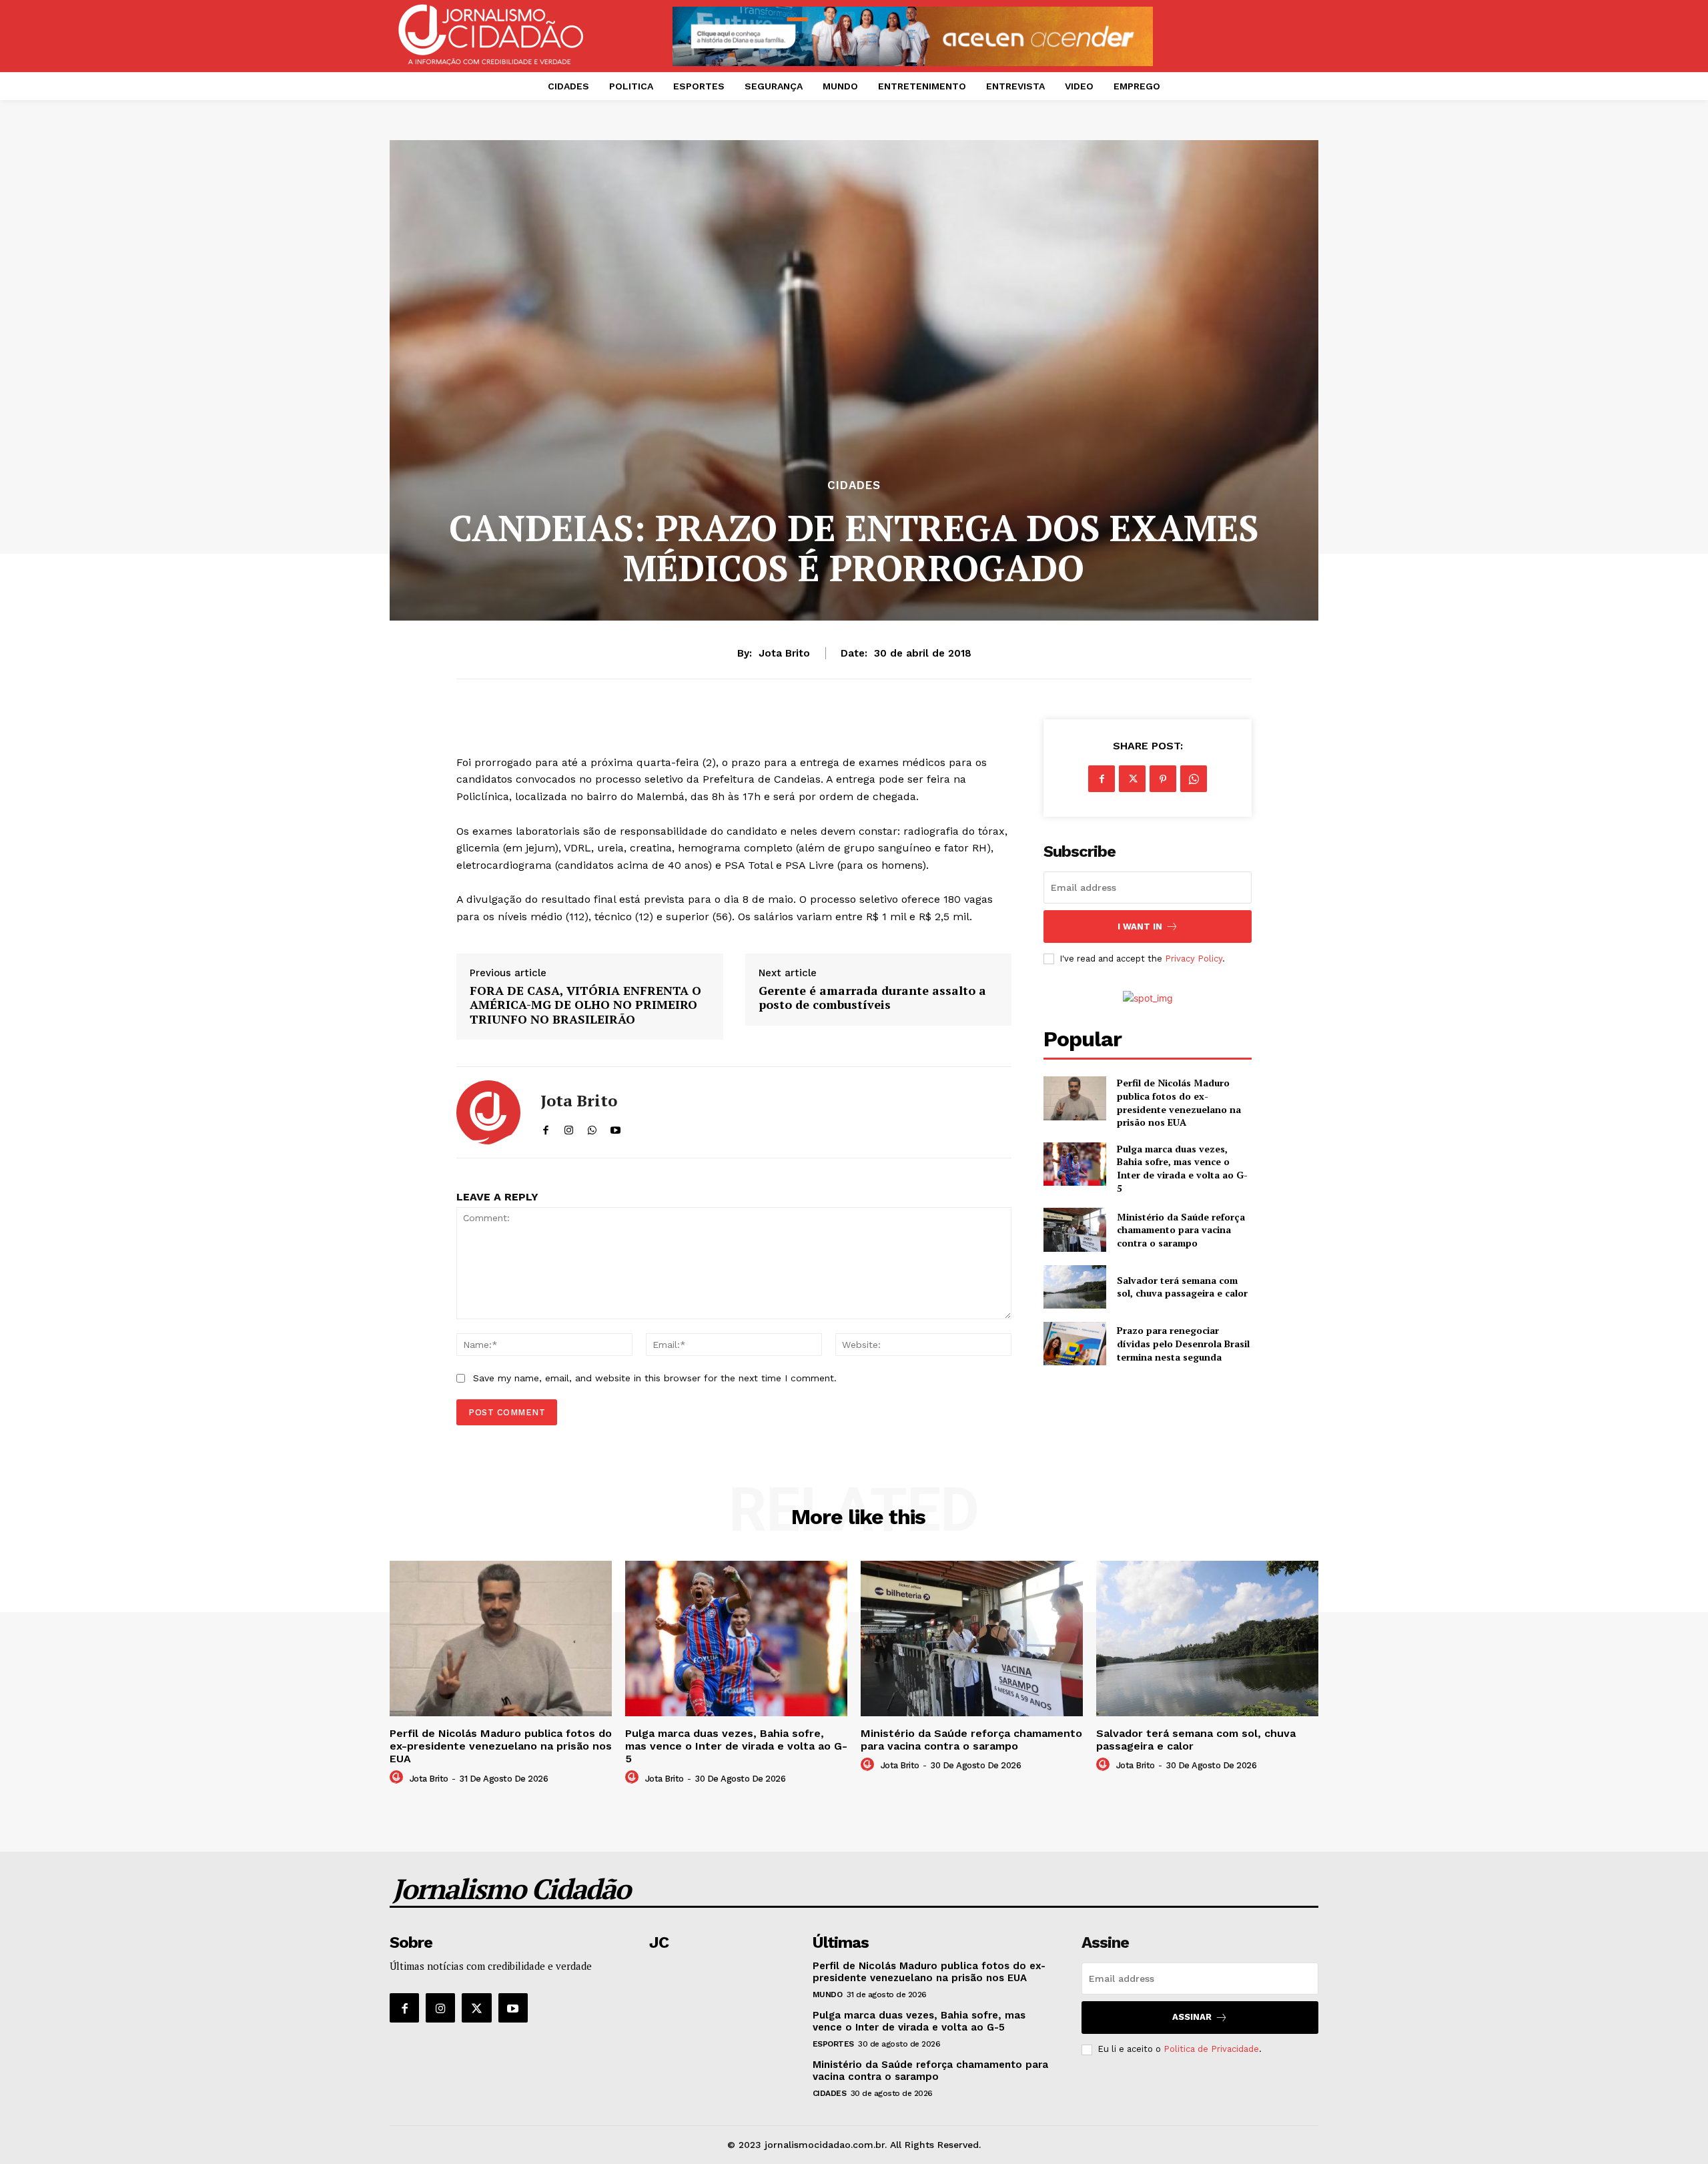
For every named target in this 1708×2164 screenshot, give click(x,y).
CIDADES (854, 485)
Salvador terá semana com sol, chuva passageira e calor (1182, 1287)
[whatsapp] (592, 1127)
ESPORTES (833, 2044)
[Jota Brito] (488, 1112)
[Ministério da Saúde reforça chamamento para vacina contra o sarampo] (1075, 1229)
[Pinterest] (1163, 779)
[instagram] (569, 1127)
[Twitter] (1132, 779)
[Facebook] (1102, 779)
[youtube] (615, 1127)
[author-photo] (398, 1778)
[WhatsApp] (1194, 779)
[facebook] (545, 1127)
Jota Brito (784, 653)
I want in (1140, 927)
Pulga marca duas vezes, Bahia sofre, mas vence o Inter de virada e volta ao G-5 (1182, 1168)
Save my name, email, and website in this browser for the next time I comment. (655, 1378)
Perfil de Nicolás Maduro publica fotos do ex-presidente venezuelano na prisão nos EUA (1179, 1102)
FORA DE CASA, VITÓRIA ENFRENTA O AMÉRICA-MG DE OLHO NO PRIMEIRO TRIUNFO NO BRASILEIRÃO (585, 1005)
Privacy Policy (1194, 959)
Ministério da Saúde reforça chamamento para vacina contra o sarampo (1181, 1230)
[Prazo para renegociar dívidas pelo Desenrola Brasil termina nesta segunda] (1075, 1344)
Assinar (1192, 2017)
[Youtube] (513, 2008)
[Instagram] (440, 2008)
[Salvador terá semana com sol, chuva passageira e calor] (1075, 1287)
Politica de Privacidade (1211, 2049)
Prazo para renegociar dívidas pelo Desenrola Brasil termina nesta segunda (1183, 1343)
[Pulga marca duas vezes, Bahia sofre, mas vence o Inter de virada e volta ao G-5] (1075, 1164)
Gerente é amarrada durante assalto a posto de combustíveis (872, 998)
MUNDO (828, 1995)
